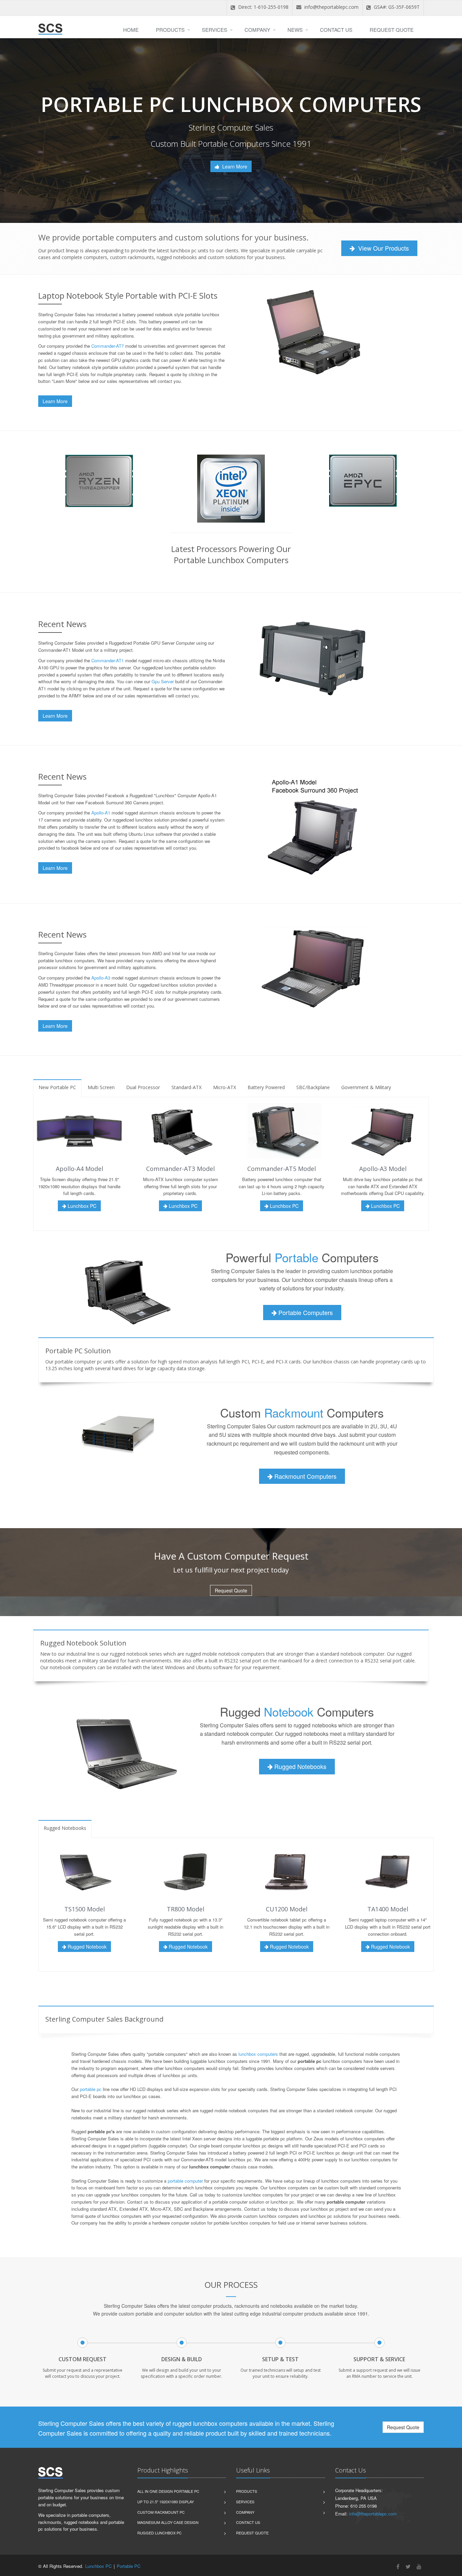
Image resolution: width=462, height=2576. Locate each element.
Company (257, 30)
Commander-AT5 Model (282, 1169)
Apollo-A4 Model (79, 1169)
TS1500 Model (85, 1909)
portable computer (185, 2181)
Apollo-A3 (101, 978)
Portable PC (129, 2566)
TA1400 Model (388, 1909)
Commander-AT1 (108, 660)
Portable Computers (305, 1312)
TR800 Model (186, 1909)
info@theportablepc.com (331, 7)
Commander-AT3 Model (180, 1169)
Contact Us (336, 30)
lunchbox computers (258, 2054)
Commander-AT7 (108, 346)
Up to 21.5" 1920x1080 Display (166, 2502)
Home (131, 30)
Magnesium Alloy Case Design (168, 2522)
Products (170, 30)
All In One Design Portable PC (168, 2491)
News (295, 30)
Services (215, 30)
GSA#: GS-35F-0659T (396, 7)
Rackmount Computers (305, 1476)
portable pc (91, 2089)
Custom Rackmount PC (161, 2512)
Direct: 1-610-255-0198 (263, 7)
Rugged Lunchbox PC (159, 2533)
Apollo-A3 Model (383, 1169)
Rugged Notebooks (299, 1766)
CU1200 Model (287, 1909)
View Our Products (383, 248)
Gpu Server (163, 681)
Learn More (234, 166)
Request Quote (392, 30)
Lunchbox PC (81, 1206)
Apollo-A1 (101, 813)
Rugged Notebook (86, 1947)
